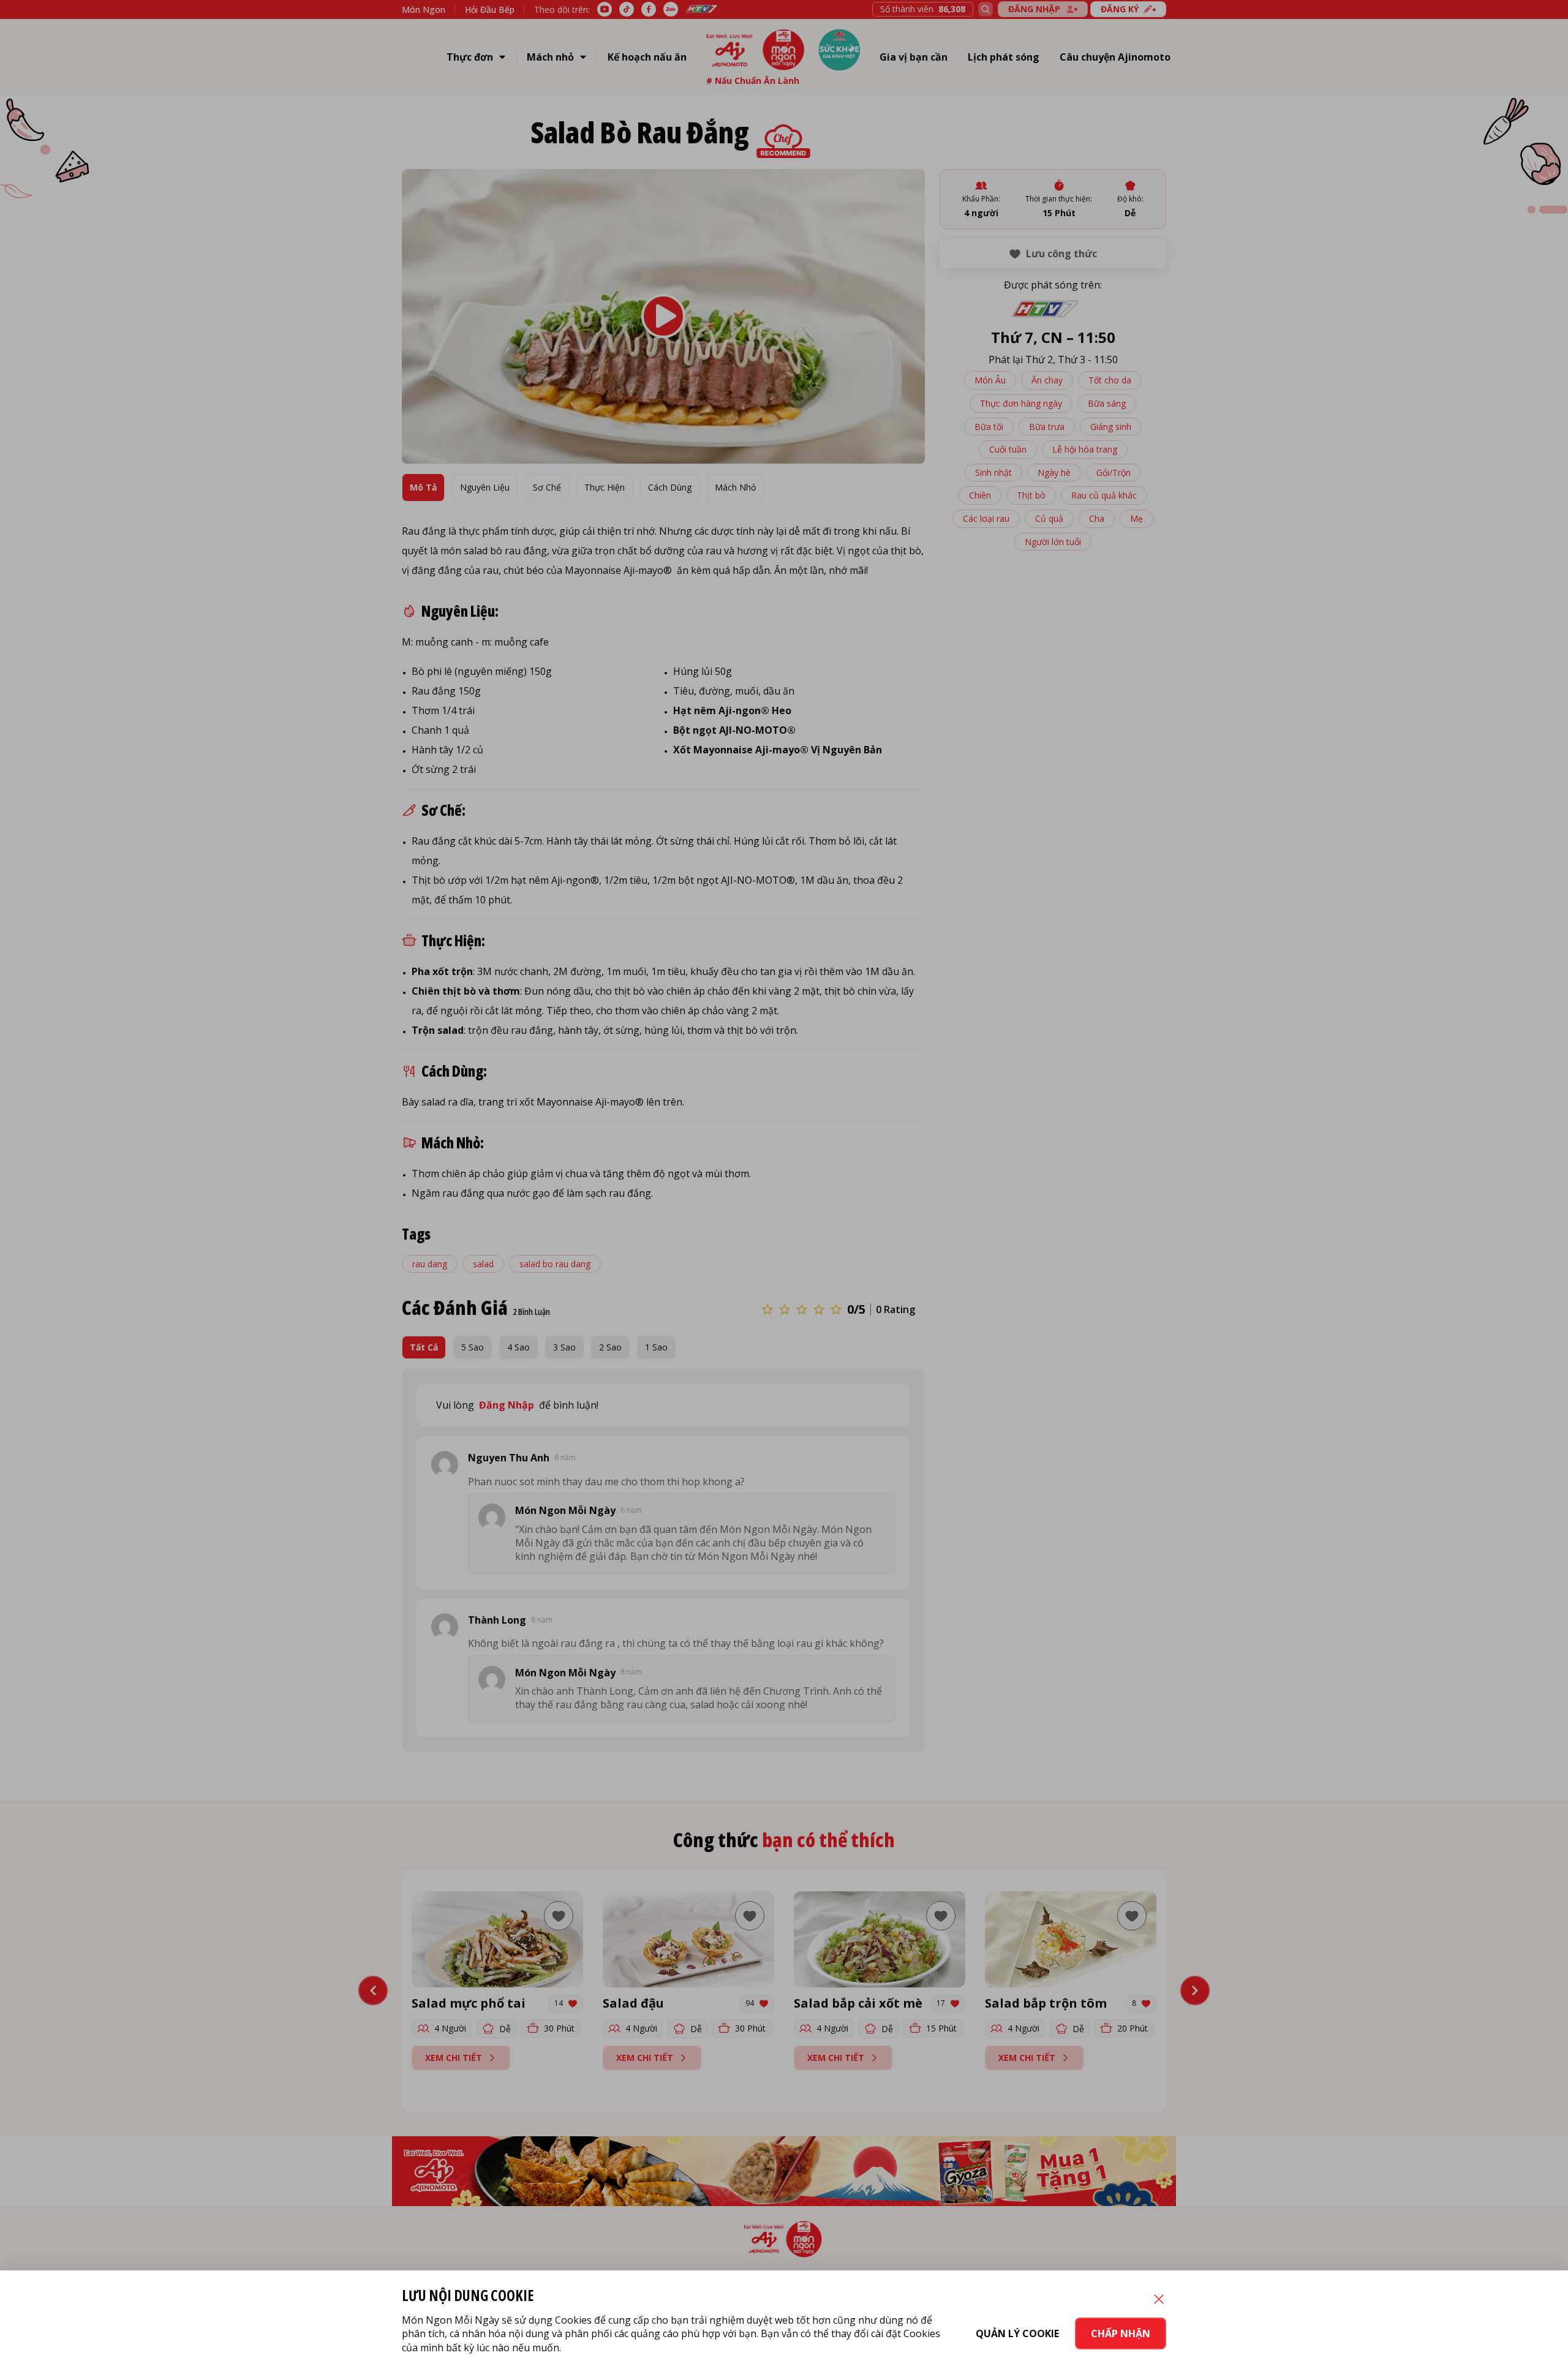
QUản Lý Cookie (1017, 2333)
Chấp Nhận (1121, 2333)
